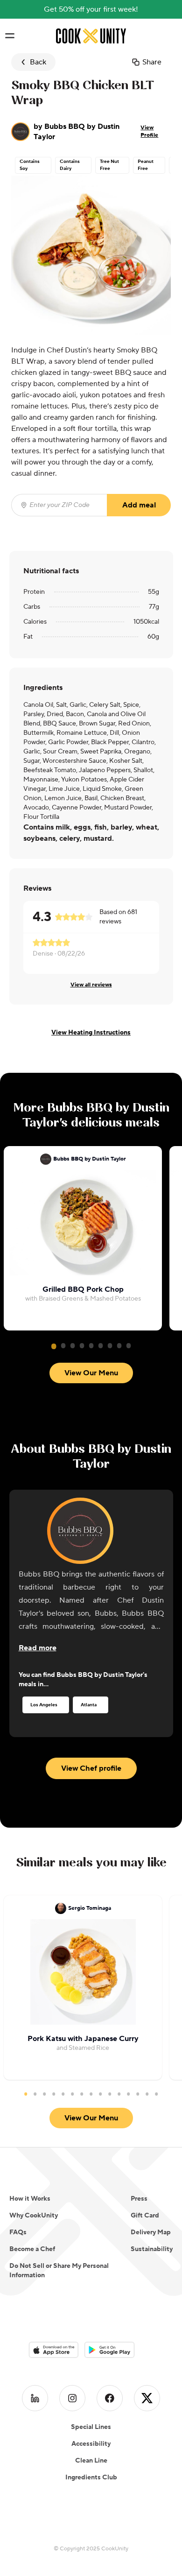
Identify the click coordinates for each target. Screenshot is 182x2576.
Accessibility (91, 2444)
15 (156, 2094)
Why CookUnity (34, 2216)
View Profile (149, 131)
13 (138, 2094)
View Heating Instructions (91, 1033)
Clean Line (91, 2461)
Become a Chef (32, 2249)
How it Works (30, 2199)
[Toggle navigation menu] (10, 36)
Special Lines (91, 2427)
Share (152, 62)
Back (38, 62)
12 (128, 2094)
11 (119, 2094)
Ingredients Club (91, 2477)
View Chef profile (91, 1768)
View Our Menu (91, 1373)
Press (139, 2199)
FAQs (18, 2232)
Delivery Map (151, 2232)
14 (147, 2094)
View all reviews (91, 985)
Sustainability (152, 2249)
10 (110, 2094)
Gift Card (145, 2216)
